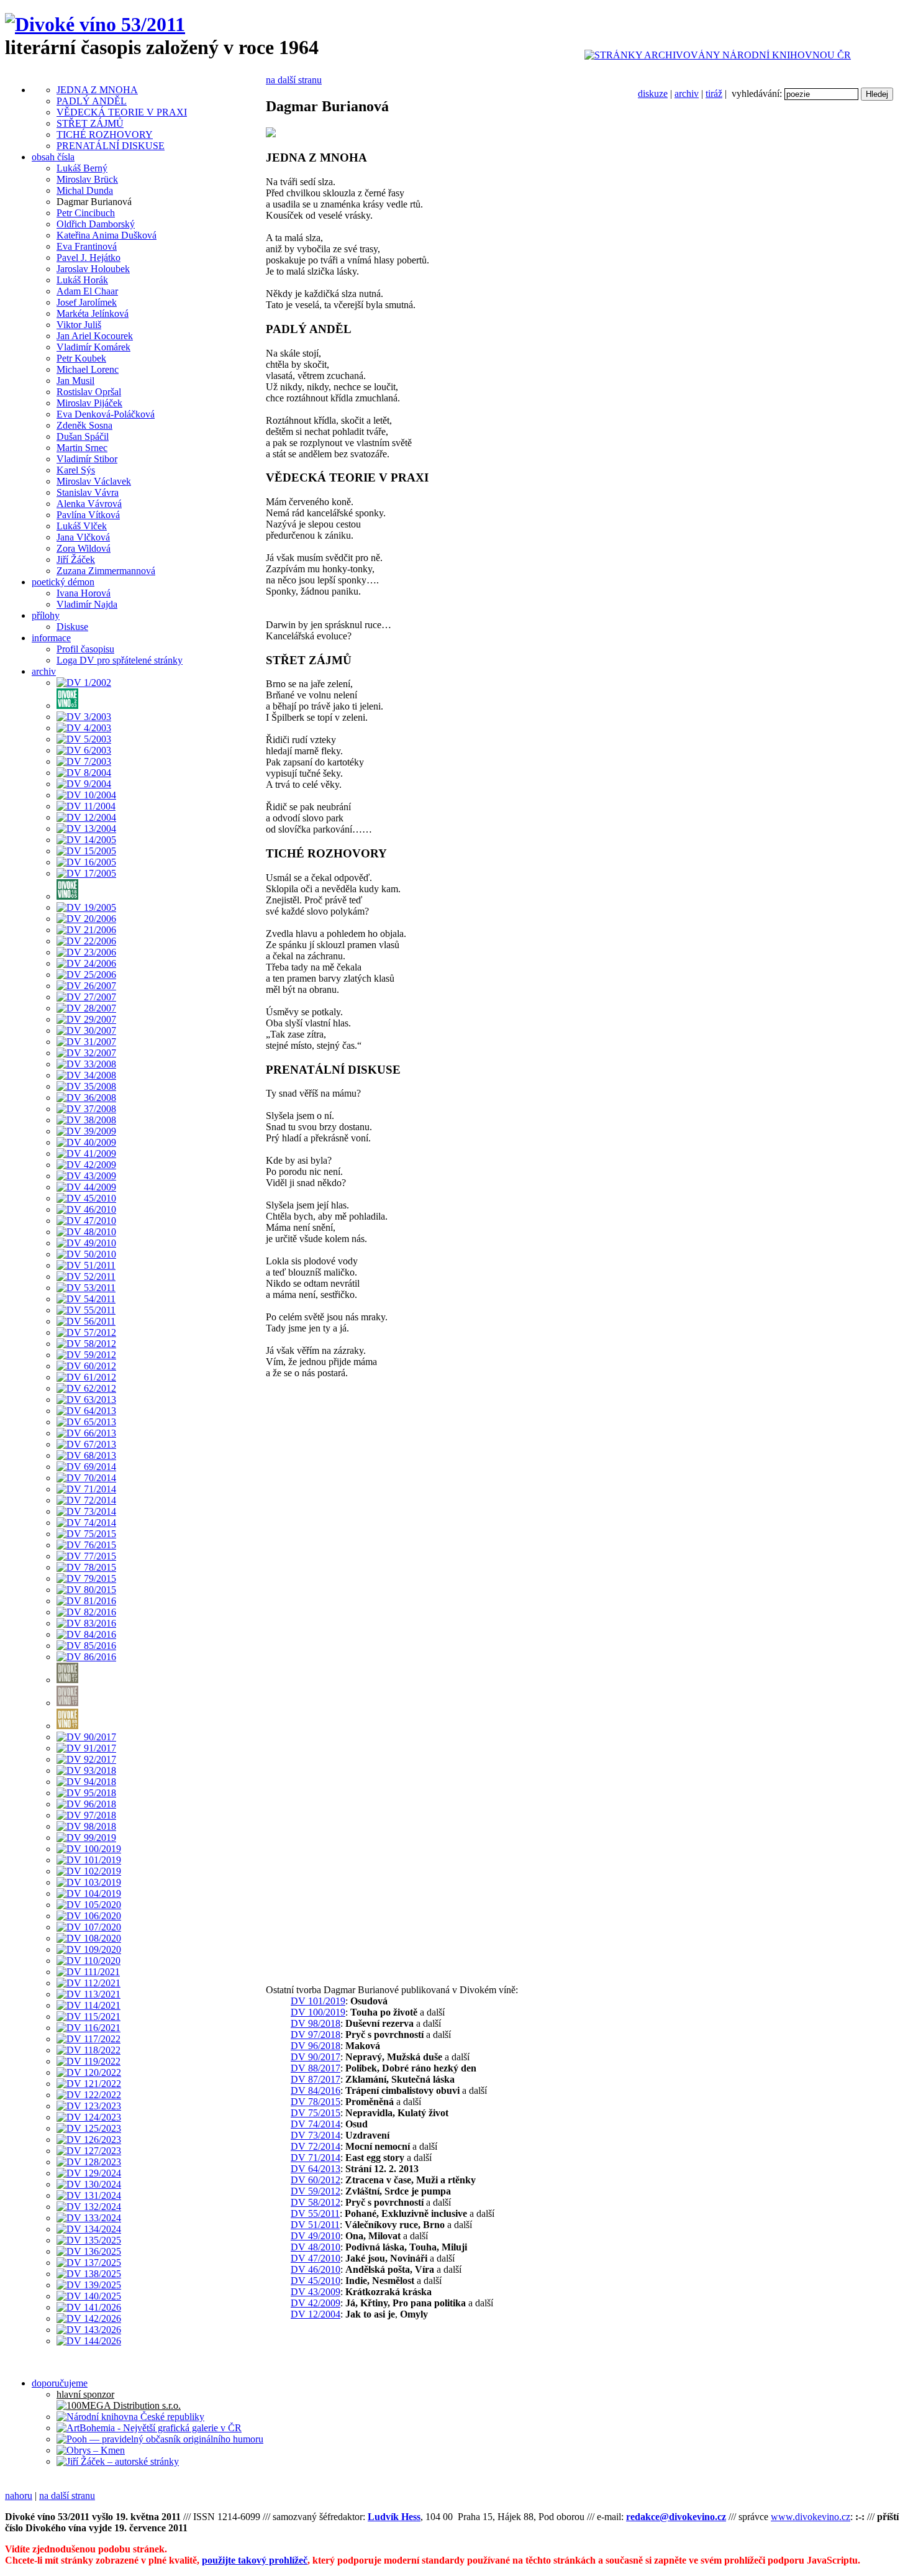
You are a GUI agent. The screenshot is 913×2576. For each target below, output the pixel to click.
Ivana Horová (84, 593)
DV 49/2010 (316, 2236)
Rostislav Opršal (89, 392)
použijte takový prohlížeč (255, 2560)
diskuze (653, 94)
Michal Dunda (85, 190)
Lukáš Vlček (82, 526)
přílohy (46, 615)
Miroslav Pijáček (89, 403)
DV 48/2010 (316, 2247)
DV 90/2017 (316, 2057)
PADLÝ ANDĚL (92, 101)
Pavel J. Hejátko (89, 258)
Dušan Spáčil (83, 436)
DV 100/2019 (318, 2012)
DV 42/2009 (316, 2303)
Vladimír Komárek (93, 347)
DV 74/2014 (316, 2124)
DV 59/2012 (316, 2191)
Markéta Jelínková (93, 313)
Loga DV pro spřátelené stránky (120, 660)
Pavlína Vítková (88, 515)
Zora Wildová (84, 548)
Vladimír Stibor (87, 459)
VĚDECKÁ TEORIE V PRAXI (122, 112)
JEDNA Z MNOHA (97, 90)
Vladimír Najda (87, 604)
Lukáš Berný (82, 168)
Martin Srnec (82, 448)
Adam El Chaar (87, 291)
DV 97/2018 (316, 2035)
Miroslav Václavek (94, 481)
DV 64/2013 (316, 2169)
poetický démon (63, 582)
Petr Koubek (81, 358)
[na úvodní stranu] (95, 24)
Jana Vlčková (83, 537)
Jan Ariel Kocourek (95, 336)
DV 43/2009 (316, 2292)
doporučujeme (60, 2383)
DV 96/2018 (316, 2046)
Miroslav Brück (87, 179)
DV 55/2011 (315, 2213)
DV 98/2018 (316, 2023)
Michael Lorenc (88, 369)
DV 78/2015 (316, 2102)
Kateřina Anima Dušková (107, 235)
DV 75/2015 (316, 2113)
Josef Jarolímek (87, 302)
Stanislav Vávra (88, 492)
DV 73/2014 (316, 2135)
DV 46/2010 (316, 2269)
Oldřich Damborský (96, 224)
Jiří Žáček (76, 560)
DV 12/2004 (316, 2314)
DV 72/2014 (316, 2146)
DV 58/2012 (316, 2202)
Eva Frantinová (87, 246)
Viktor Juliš (79, 325)
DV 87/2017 (316, 2079)
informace (51, 638)
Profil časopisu (85, 649)
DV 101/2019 (318, 2001)
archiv (687, 94)
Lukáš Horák (82, 280)
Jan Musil (75, 381)
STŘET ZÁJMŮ (90, 123)
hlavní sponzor (85, 2394)
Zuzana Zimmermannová (106, 571)
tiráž (714, 94)
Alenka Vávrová (89, 504)
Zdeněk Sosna (84, 425)
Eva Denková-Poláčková (106, 414)
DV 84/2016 (316, 2090)
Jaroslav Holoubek (93, 269)
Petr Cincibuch (86, 213)
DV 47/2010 (316, 2258)
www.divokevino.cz (811, 2517)
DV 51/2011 (315, 2225)
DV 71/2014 (316, 2158)
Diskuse (72, 627)
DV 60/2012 (316, 2180)
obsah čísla (53, 157)
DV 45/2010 (316, 2281)
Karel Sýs (76, 470)
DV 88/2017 (316, 2068)
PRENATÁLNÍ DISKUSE (111, 146)
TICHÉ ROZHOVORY (105, 135)
